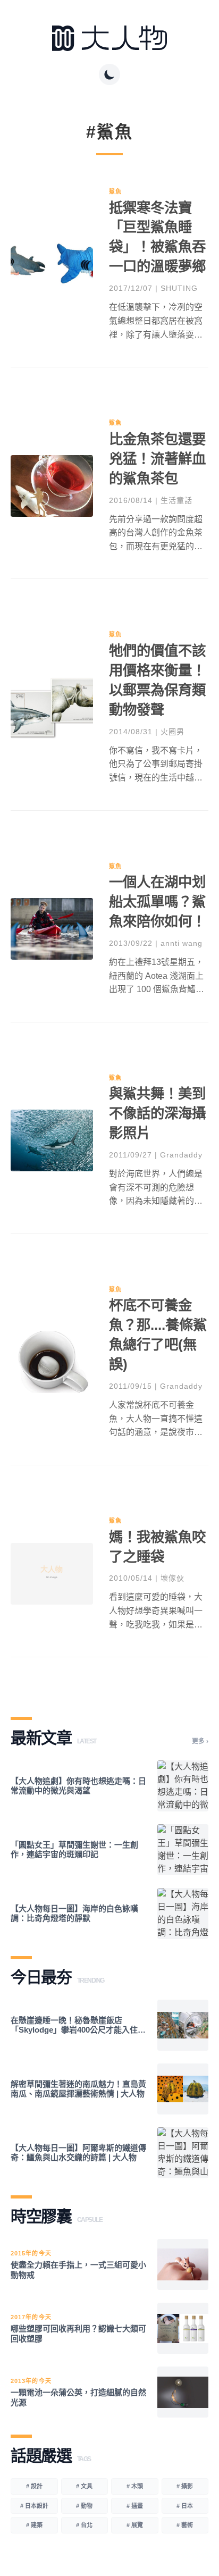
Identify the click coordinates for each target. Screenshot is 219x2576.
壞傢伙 (172, 1578)
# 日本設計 (34, 2506)
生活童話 (176, 500)
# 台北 (84, 2525)
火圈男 (172, 732)
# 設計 (34, 2486)
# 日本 (185, 2506)
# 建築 (34, 2525)
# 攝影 (185, 2486)
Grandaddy (181, 1155)
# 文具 (84, 2486)
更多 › (200, 1741)
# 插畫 (135, 2506)
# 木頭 (135, 2486)
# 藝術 (185, 2525)
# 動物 (84, 2506)
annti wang (182, 943)
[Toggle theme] (109, 74)
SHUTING (179, 288)
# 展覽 (135, 2525)
